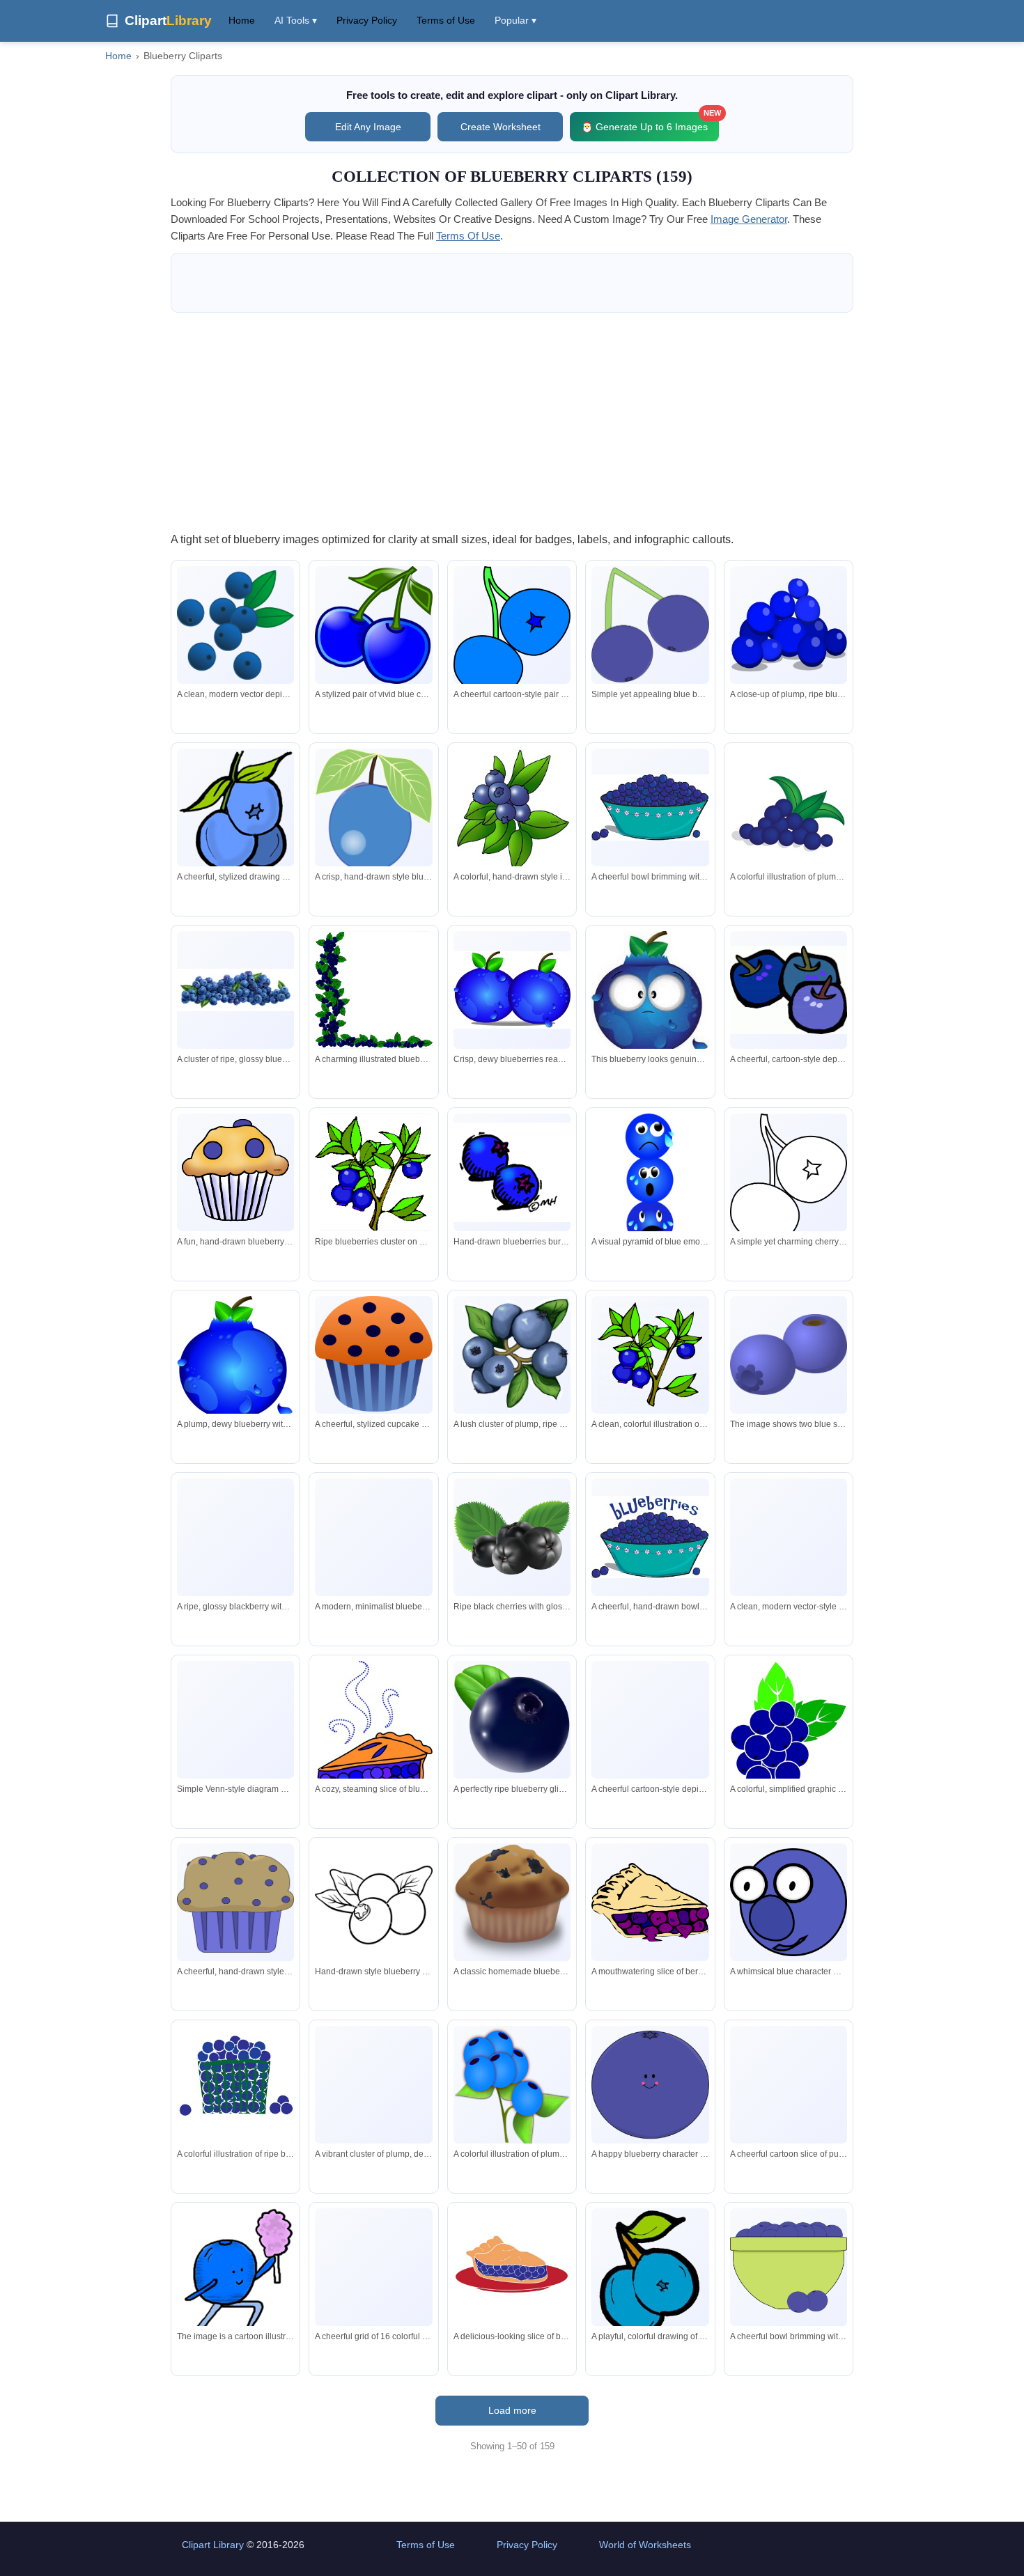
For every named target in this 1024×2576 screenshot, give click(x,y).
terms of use (468, 236)
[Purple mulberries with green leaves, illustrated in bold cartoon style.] (650, 1725)
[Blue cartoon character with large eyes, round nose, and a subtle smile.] (789, 1902)
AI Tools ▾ (296, 20)
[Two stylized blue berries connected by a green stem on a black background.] (650, 625)
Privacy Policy (367, 20)
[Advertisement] (512, 421)
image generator (749, 219)
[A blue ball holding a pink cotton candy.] (235, 2279)
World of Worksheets (645, 2545)
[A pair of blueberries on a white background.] (789, 1355)
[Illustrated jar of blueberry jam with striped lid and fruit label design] (789, 1576)
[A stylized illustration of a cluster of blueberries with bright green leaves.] (789, 1726)
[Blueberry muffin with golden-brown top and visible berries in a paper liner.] (512, 1904)
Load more (512, 2410)
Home (242, 20)
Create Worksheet (501, 127)
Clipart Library (213, 2545)
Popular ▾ (515, 20)
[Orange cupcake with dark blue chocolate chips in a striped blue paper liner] (373, 1358)
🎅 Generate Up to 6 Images (650, 122)
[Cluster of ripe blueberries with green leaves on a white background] (373, 2090)
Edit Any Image (368, 127)
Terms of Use (446, 20)
